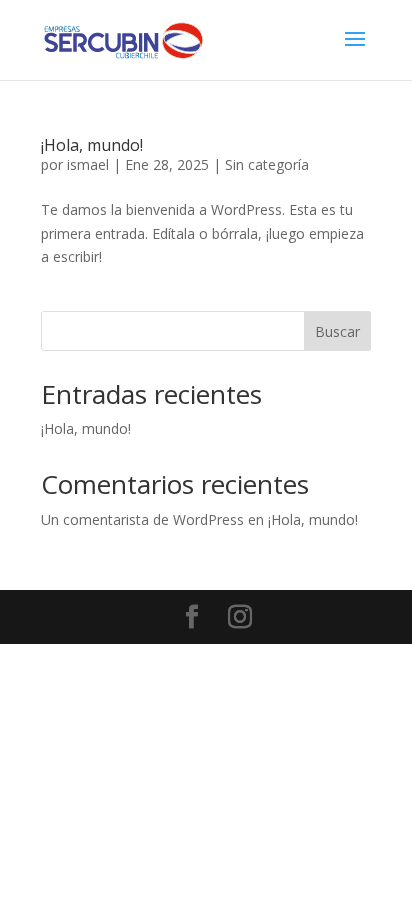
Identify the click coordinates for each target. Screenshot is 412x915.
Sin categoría (267, 164)
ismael (88, 164)
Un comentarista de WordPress (142, 519)
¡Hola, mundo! (92, 145)
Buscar (337, 331)
